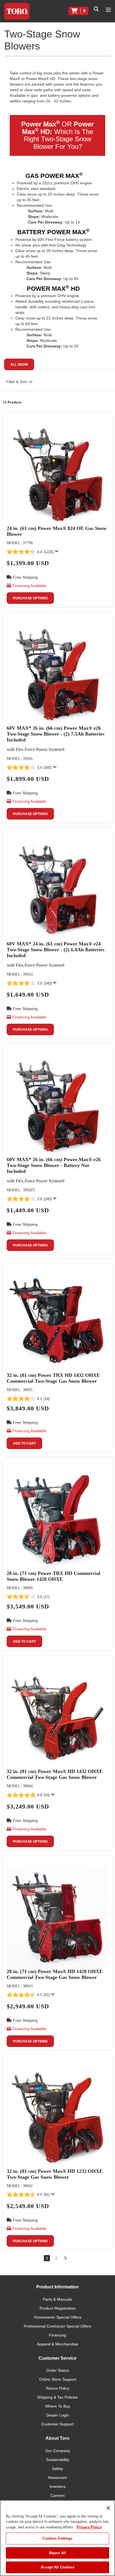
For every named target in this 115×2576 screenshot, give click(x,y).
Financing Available (29, 586)
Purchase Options (30, 598)
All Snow (19, 365)
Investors (57, 2486)
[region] (57, 2538)
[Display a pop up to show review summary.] (58, 553)
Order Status (58, 2370)
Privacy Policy (89, 2527)
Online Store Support (58, 2379)
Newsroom (57, 2478)
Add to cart (24, 1443)
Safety (57, 2469)
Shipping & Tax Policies (57, 2397)
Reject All (57, 2553)
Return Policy (57, 2388)
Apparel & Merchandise (57, 2344)
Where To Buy (58, 2406)
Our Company (58, 2451)
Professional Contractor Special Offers (57, 2326)
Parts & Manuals (57, 2299)
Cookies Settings (57, 2538)
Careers (58, 2495)
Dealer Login (58, 2415)
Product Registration (58, 2308)
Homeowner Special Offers (57, 2317)
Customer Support (57, 2424)
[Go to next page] (65, 2258)
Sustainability (58, 2460)
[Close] (108, 2508)
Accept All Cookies (57, 2567)
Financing (57, 2335)
